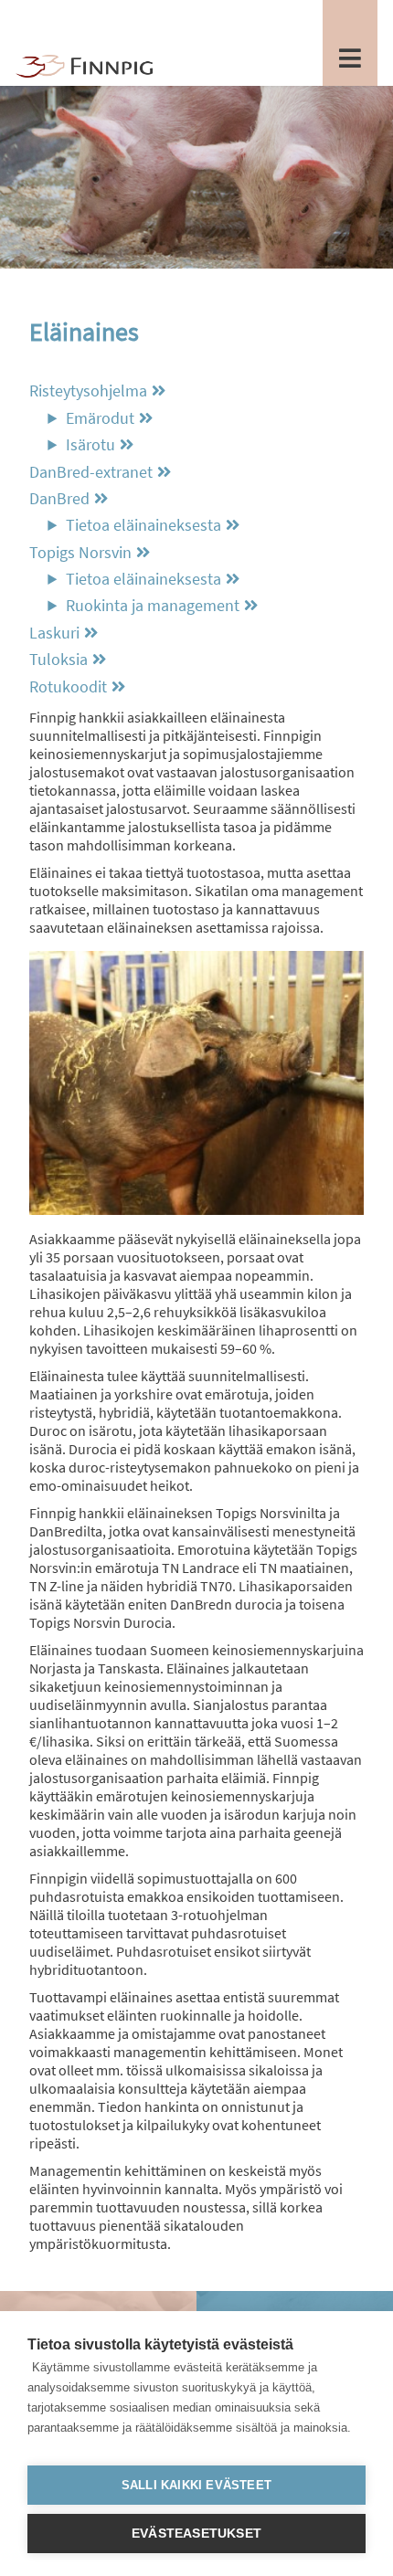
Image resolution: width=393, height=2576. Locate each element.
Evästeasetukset (196, 2534)
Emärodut (100, 418)
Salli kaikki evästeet (196, 2485)
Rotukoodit (68, 687)
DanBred (59, 499)
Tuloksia (58, 660)
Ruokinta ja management (153, 606)
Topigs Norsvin (80, 553)
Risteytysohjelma (88, 391)
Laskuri (54, 633)
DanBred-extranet (91, 472)
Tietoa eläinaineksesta (143, 525)
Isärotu (90, 445)
